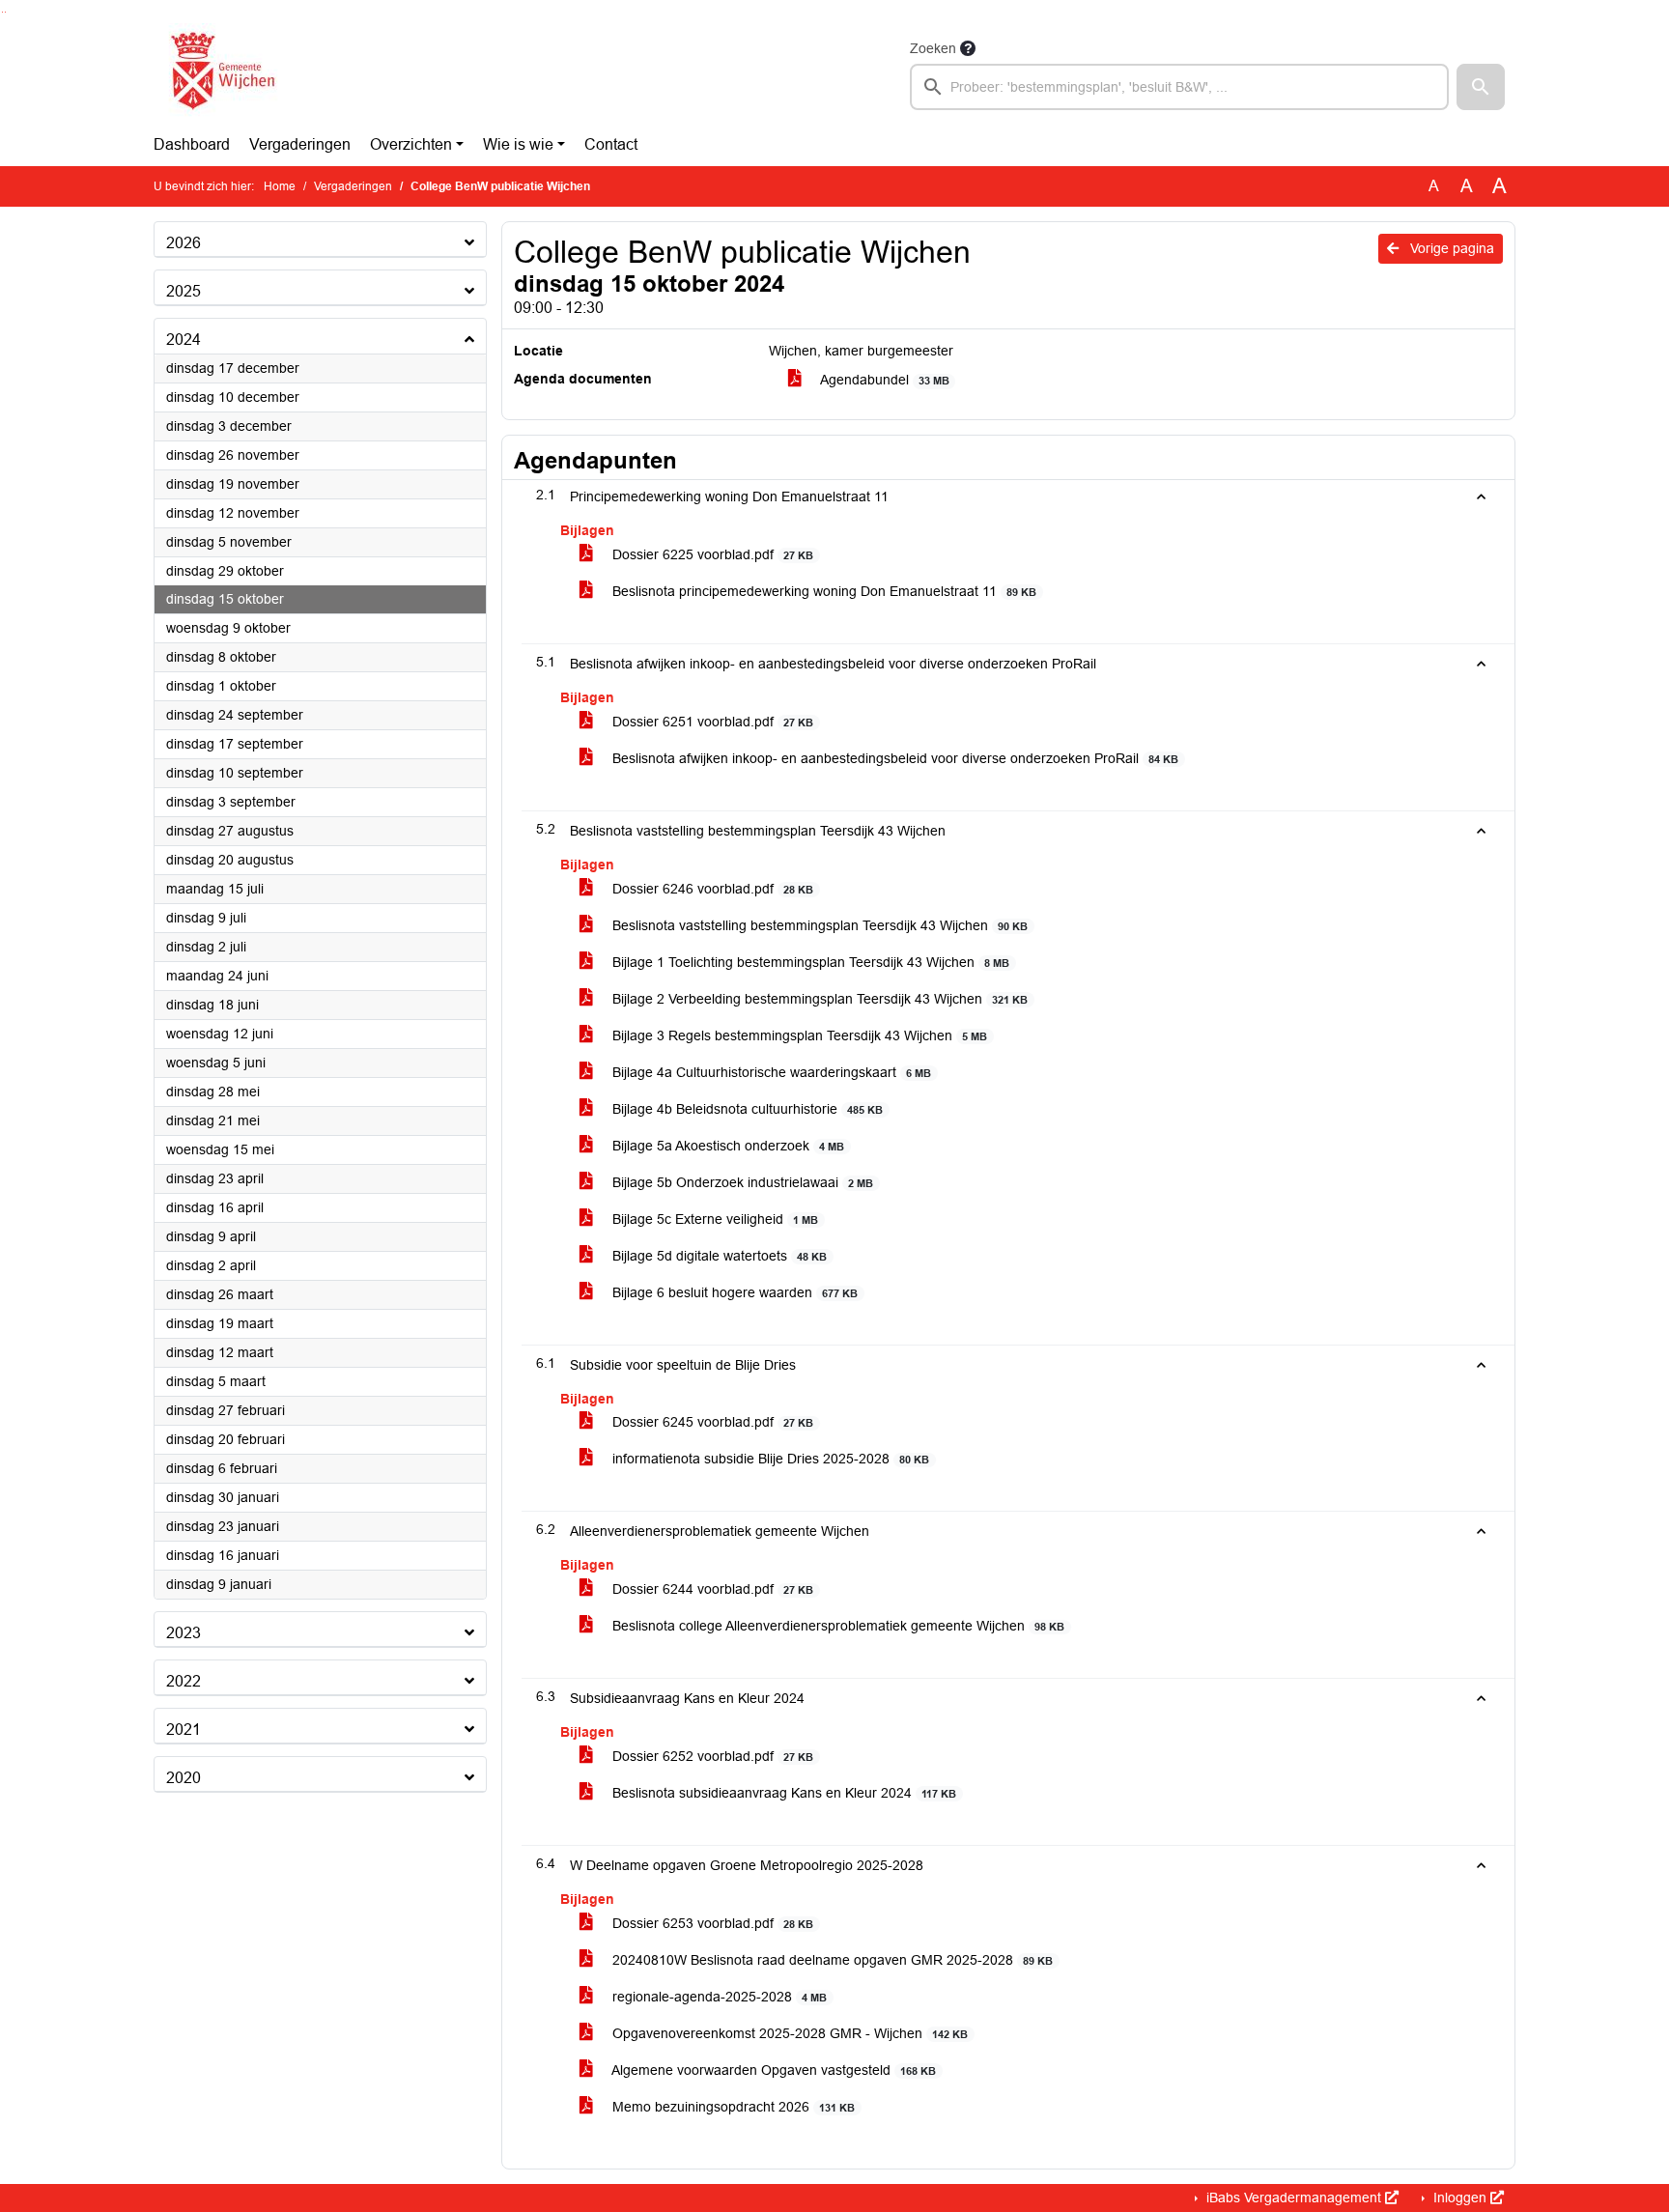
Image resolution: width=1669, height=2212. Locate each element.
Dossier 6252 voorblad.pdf (711, 1756)
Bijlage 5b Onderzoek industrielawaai (741, 1182)
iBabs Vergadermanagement (1294, 2198)
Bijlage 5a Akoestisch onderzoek (726, 1146)
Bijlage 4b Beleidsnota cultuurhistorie (746, 1109)
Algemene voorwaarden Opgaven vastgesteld (772, 2070)
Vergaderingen (300, 144)
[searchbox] (1179, 87)
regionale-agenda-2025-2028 (718, 1997)
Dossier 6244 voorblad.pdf (711, 1589)
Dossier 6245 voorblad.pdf (711, 1422)
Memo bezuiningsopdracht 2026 (732, 2107)
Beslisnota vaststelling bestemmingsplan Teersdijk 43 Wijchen (818, 925)
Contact (611, 144)
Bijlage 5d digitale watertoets (718, 1256)
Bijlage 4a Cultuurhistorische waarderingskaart (770, 1072)
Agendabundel (883, 380)
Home (280, 186)
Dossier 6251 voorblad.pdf (711, 722)
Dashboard (192, 144)
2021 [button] (184, 1730)
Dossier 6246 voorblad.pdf (711, 889)
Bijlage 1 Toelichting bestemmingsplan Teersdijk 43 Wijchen (809, 962)
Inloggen (1460, 2198)
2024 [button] (184, 340)
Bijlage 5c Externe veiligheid (713, 1219)
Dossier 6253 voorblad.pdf (711, 1923)
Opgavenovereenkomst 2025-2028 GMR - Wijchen (788, 2033)
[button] (1481, 87)
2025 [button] (184, 291)
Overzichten (411, 144)
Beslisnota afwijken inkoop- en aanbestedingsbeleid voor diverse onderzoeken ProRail (893, 758)
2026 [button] (184, 243)
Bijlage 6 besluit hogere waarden (733, 1292)
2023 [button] (184, 1633)
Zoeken (933, 48)
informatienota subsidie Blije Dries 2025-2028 (769, 1459)
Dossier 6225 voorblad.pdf (711, 554)
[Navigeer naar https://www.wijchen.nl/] (219, 73)
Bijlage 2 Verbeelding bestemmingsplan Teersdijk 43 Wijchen (818, 999)
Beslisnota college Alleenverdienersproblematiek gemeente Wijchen (836, 1626)
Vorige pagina (1450, 248)
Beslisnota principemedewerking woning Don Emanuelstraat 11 (822, 591)
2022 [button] (184, 1681)
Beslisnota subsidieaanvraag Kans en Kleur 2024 (782, 1793)
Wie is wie (518, 144)
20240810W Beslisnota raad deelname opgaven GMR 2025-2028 (831, 1960)
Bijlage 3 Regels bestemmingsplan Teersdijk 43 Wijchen (798, 1035)
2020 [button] (184, 1778)
